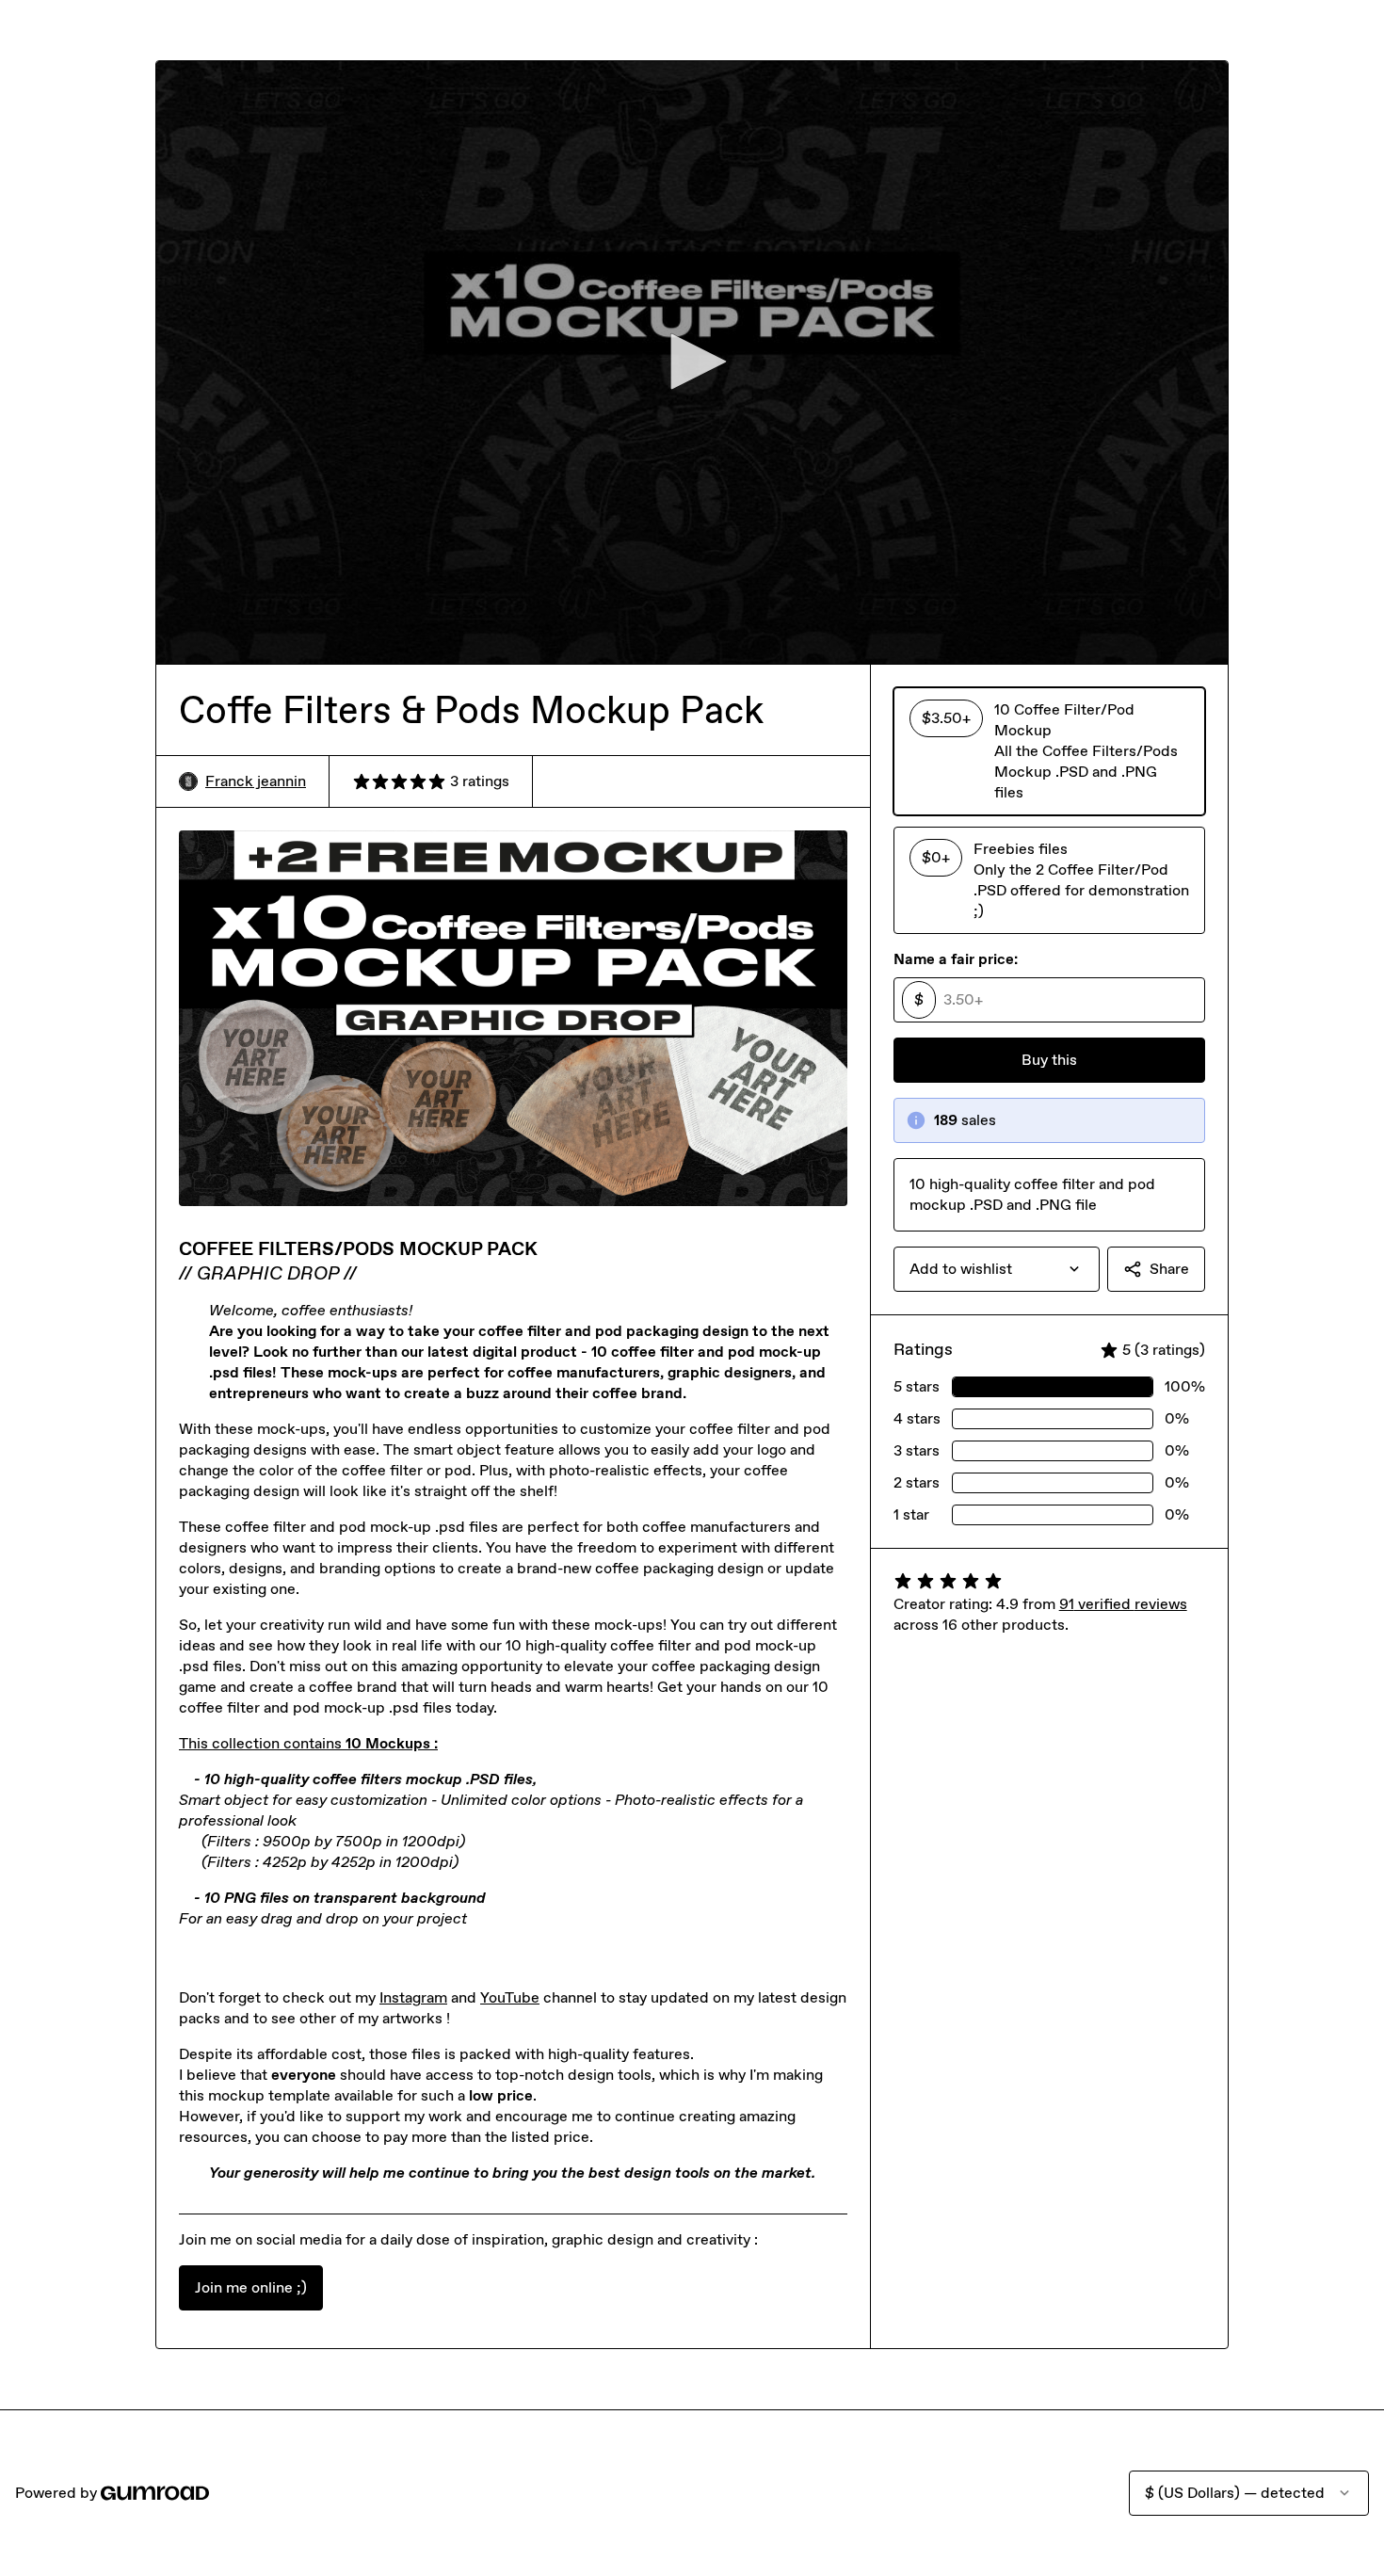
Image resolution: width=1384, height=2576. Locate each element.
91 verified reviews (1123, 1604)
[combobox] (997, 1269)
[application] (692, 362)
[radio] (1049, 751)
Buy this (1049, 1060)
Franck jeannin (256, 781)
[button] (692, 362)
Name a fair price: (956, 959)
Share (1169, 1269)
